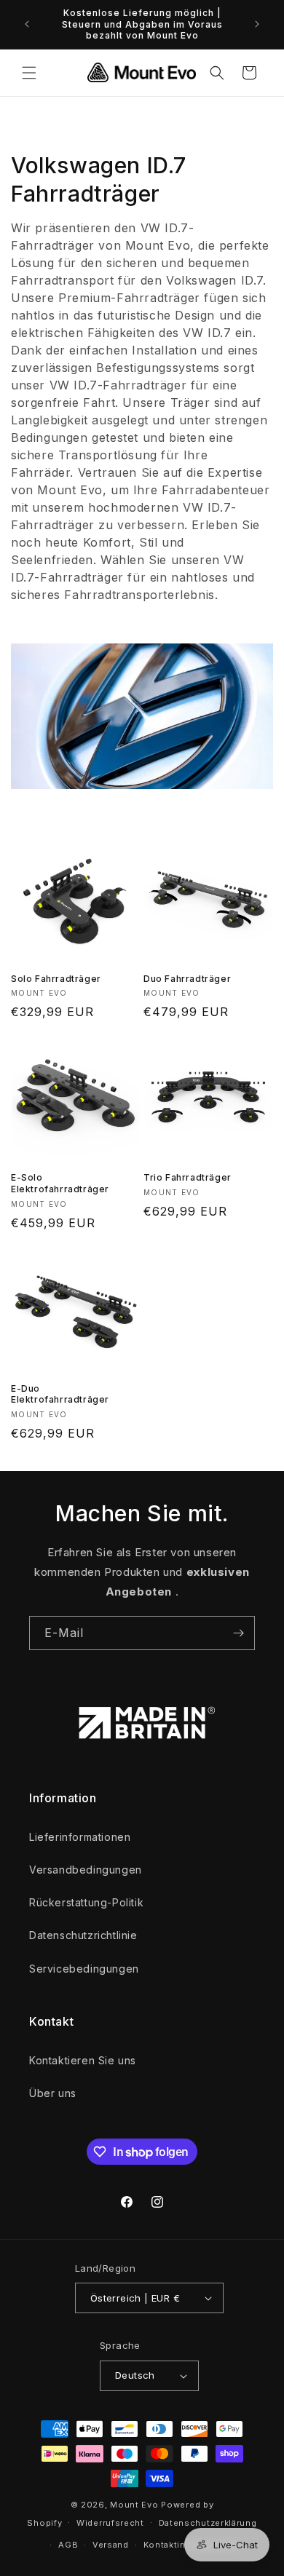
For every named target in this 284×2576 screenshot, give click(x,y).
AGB (68, 2545)
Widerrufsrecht (110, 2523)
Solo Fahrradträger (56, 979)
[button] (29, 73)
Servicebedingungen (84, 1969)
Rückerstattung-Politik (86, 1902)
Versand (111, 2545)
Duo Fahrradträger (187, 979)
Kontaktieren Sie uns (83, 2060)
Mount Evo (134, 2505)
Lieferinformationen (80, 1837)
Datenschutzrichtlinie (83, 1935)
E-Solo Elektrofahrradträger (60, 1183)
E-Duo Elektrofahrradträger (60, 1394)
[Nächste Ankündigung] (257, 24)
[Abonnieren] (238, 1633)
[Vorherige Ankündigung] (27, 24)
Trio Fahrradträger (188, 1177)
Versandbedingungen (86, 1870)
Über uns (53, 2093)
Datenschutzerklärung (208, 2523)
